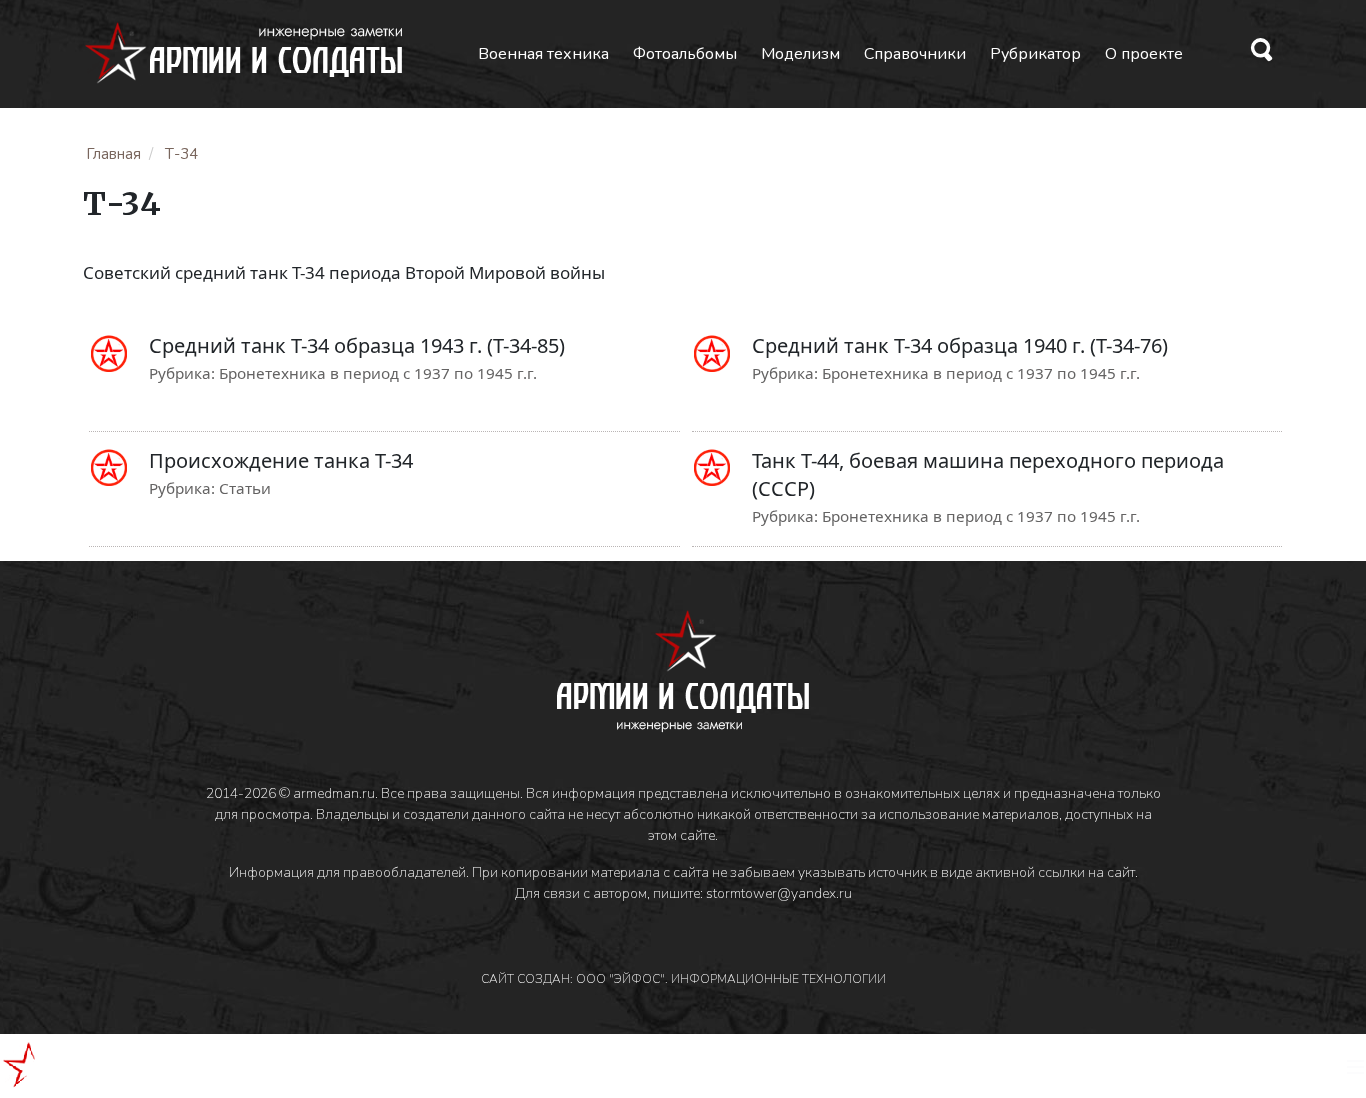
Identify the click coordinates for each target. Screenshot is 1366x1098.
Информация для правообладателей (347, 872)
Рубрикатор (1035, 54)
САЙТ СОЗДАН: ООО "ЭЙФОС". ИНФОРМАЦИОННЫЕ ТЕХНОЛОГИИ (683, 979)
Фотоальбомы (685, 54)
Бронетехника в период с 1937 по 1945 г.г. (378, 373)
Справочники (915, 54)
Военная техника (543, 54)
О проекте (1144, 54)
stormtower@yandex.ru (779, 893)
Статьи (245, 488)
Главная (113, 154)
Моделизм (800, 54)
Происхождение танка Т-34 (281, 460)
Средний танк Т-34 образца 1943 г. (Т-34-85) (357, 345)
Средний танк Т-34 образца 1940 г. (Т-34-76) (960, 345)
